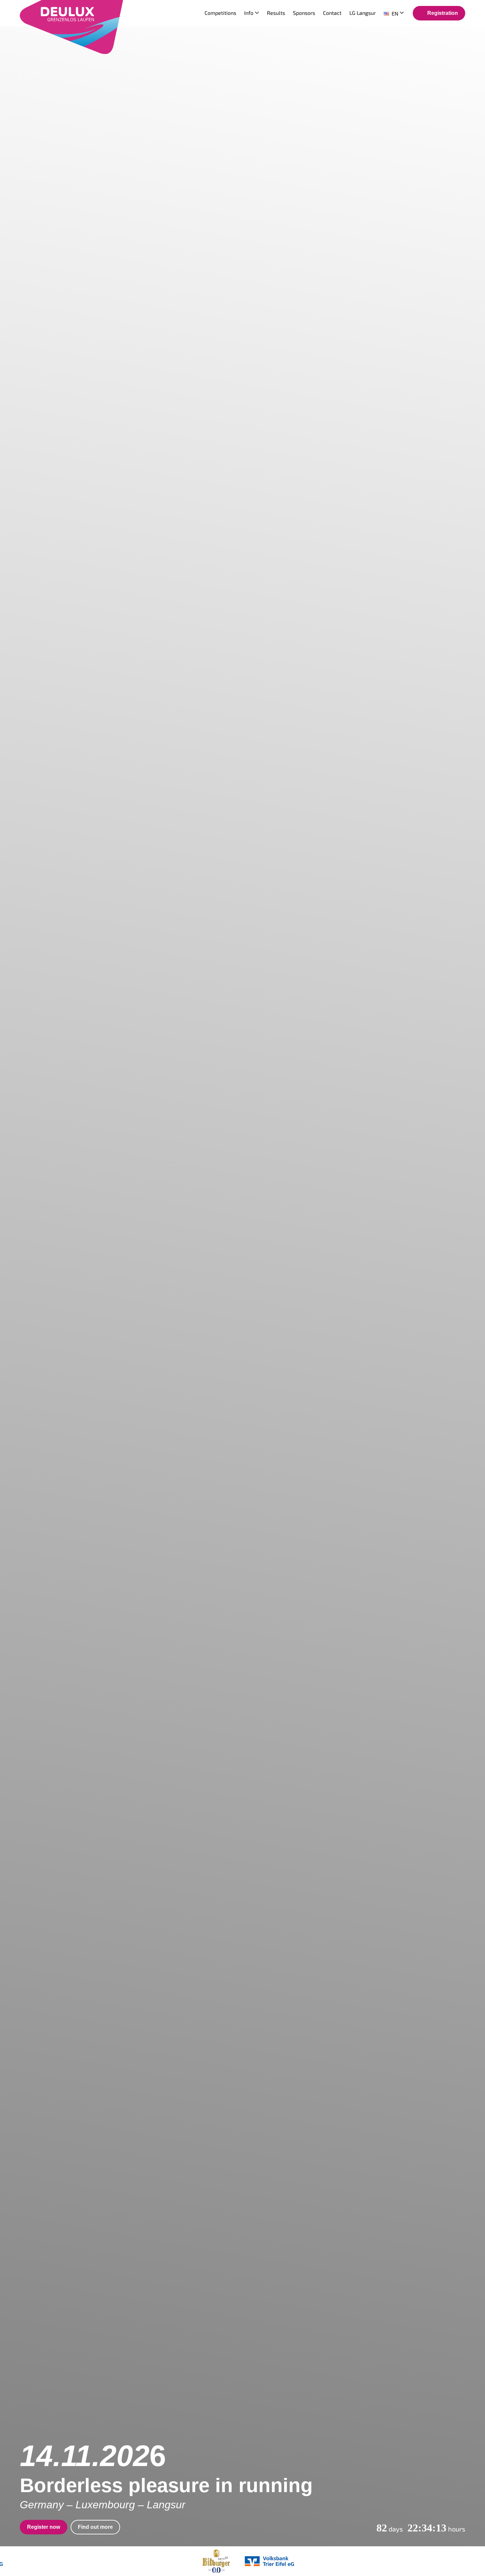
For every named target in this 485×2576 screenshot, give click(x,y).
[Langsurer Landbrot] (142, 2561)
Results (276, 13)
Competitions (220, 13)
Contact (332, 13)
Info (249, 13)
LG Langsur (363, 13)
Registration (443, 13)
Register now (44, 2527)
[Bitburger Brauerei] (216, 2561)
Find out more (95, 2527)
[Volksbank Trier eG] (269, 2561)
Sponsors (304, 13)
